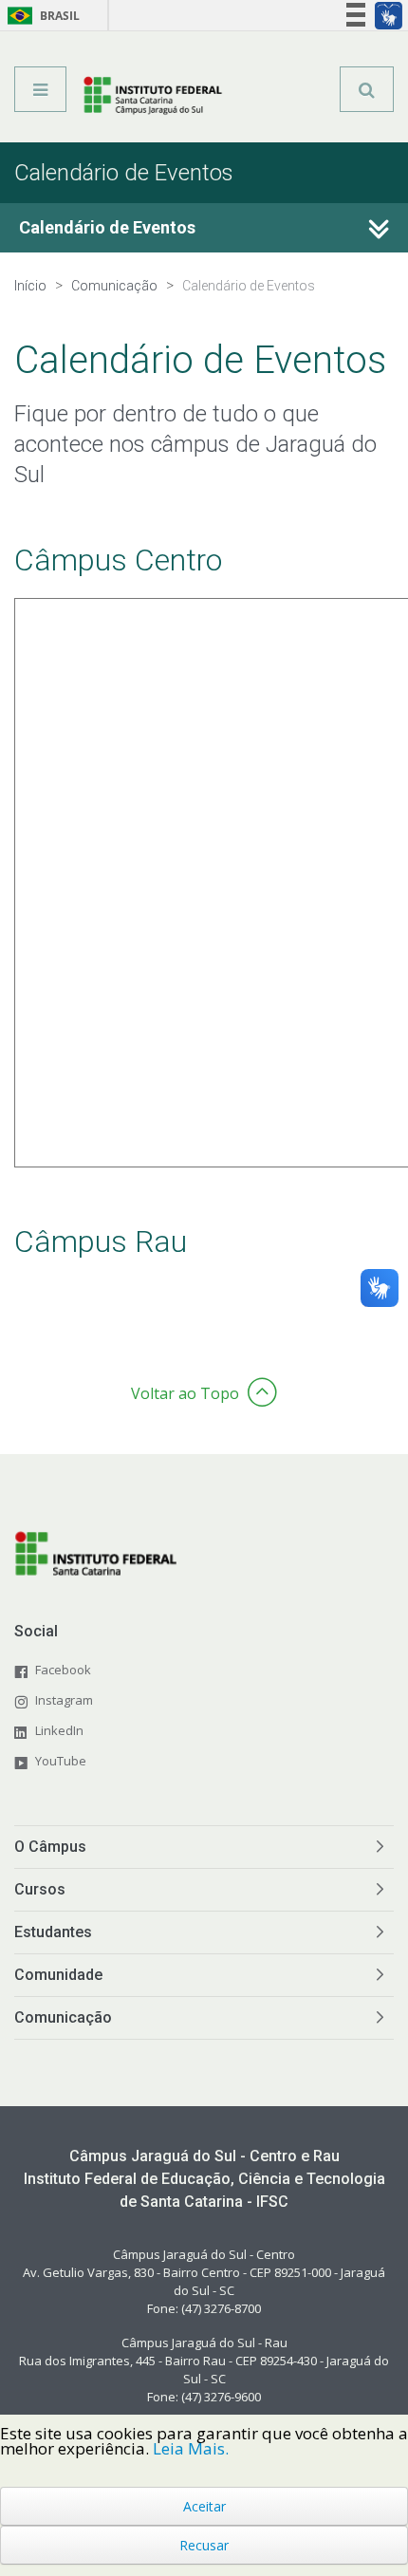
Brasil (40, 16)
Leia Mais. (191, 2448)
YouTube (61, 1761)
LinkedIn (59, 1730)
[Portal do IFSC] (152, 96)
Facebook (63, 1670)
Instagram (64, 1700)
